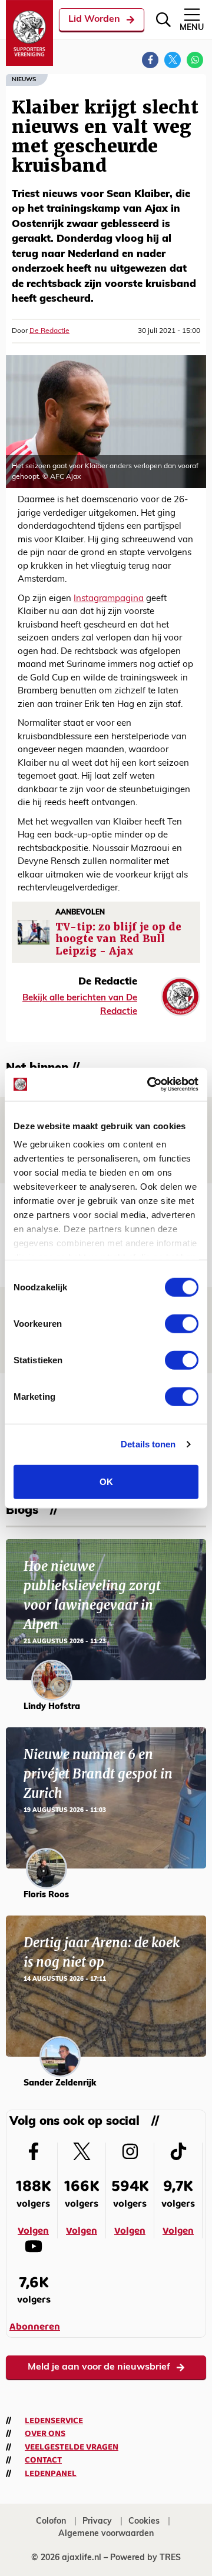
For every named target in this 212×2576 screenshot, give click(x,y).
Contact (43, 2460)
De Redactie (49, 331)
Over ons (45, 2434)
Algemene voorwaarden (106, 2534)
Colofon (51, 2522)
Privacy (97, 2522)
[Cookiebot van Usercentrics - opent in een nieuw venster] (150, 1085)
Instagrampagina (109, 599)
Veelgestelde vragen (72, 2447)
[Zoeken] (163, 20)
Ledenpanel (51, 2474)
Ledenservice (54, 2421)
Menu (192, 28)
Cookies (144, 2522)
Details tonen (148, 1444)
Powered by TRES (145, 2558)
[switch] (182, 1323)
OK (106, 1481)
